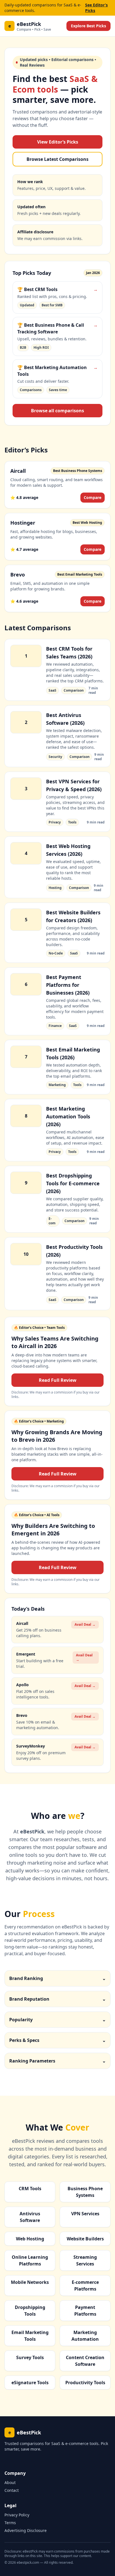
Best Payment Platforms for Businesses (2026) (68, 985)
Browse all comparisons (57, 411)
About (10, 2482)
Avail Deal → (85, 1624)
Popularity (57, 2020)
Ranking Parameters (57, 2061)
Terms (10, 2523)
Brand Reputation (57, 1999)
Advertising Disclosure (26, 2530)
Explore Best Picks (88, 26)
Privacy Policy (17, 2515)
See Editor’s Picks (96, 8)
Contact (12, 2490)
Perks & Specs (57, 2040)
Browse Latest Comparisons (57, 159)
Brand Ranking (57, 1978)
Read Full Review (58, 1380)
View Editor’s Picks (58, 142)
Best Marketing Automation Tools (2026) (68, 1116)
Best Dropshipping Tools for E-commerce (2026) (73, 1183)
